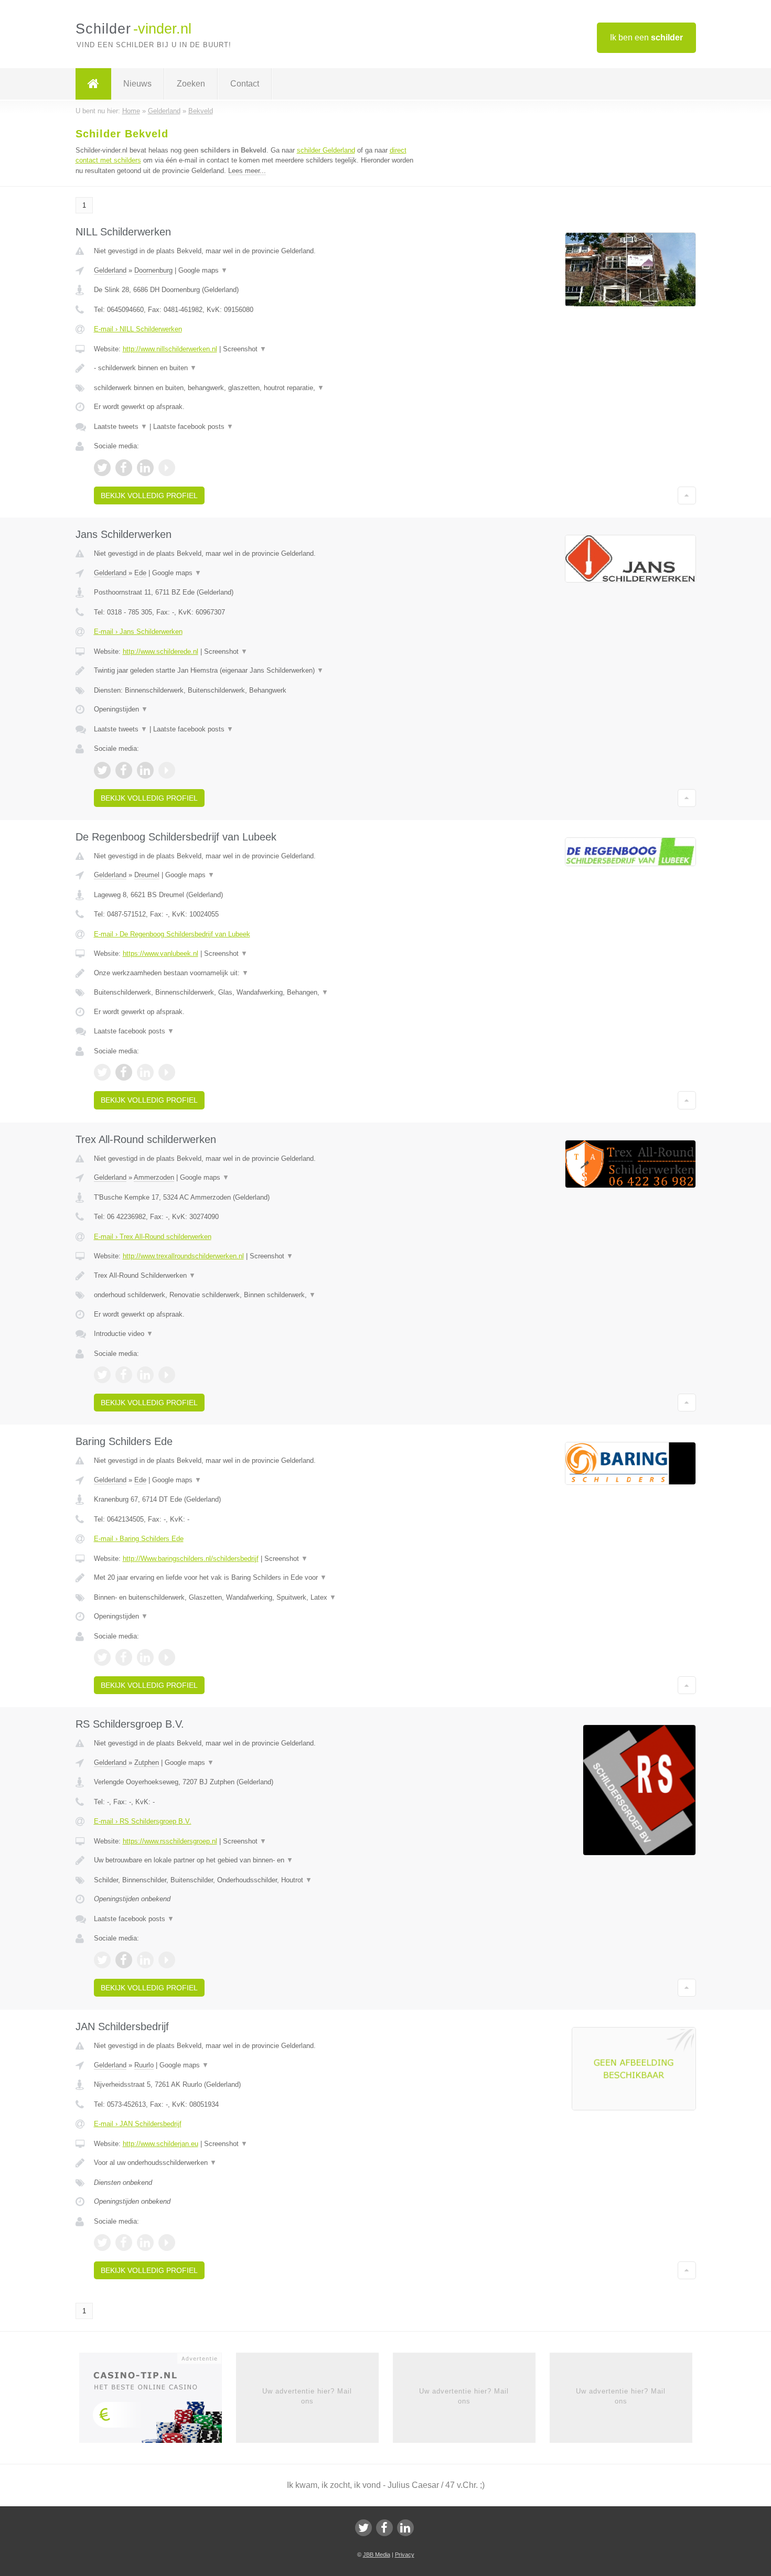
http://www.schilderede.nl (160, 651)
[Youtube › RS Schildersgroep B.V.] (167, 1960)
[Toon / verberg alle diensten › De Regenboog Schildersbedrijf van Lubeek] (255, 993)
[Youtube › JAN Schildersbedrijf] (167, 2243)
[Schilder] (93, 84)
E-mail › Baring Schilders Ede (139, 1539)
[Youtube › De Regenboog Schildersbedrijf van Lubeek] (167, 1072)
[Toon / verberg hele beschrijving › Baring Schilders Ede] (255, 1578)
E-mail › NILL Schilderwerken (138, 329)
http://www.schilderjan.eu (160, 2144)
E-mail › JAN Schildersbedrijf (138, 2124)
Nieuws (137, 84)
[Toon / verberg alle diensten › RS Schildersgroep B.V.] (255, 1880)
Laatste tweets (121, 427)
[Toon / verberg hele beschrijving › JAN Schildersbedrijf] (255, 2163)
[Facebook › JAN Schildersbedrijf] (124, 2243)
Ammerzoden (154, 1177)
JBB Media (377, 2555)
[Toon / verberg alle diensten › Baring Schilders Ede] (255, 1598)
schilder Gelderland (326, 150)
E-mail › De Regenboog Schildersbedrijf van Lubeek (172, 934)
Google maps (203, 270)
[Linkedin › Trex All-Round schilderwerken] (145, 1375)
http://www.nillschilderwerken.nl (170, 349)
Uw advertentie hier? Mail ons (307, 2396)
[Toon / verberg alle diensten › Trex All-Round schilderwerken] (255, 1295)
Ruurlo (144, 2065)
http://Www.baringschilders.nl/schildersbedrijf (191, 1559)
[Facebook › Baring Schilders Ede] (124, 1657)
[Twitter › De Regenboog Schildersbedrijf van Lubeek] (102, 1072)
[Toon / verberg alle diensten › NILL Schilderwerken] (255, 388)
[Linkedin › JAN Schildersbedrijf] (145, 2243)
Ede (140, 573)
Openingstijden (121, 709)
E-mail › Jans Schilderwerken (138, 632)
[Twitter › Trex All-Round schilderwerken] (102, 1375)
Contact (245, 84)
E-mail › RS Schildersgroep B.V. (143, 1821)
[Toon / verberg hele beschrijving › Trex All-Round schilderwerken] (255, 1276)
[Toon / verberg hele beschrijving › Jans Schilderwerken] (255, 671)
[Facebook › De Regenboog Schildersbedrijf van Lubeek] (124, 1072)
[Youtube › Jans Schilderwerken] (167, 770)
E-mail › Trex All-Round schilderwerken (153, 1237)
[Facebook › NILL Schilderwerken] (124, 468)
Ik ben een (646, 37)
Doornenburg (153, 270)
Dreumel (147, 875)
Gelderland (110, 270)
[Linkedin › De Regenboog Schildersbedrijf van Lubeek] (145, 1072)
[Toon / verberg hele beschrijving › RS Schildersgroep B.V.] (255, 1860)
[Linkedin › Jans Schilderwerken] (145, 770)
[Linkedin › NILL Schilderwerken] (145, 468)
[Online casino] (158, 2401)
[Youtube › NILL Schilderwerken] (167, 468)
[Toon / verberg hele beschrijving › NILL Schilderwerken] (255, 368)
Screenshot (245, 349)
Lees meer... (247, 171)
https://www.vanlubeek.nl (160, 953)
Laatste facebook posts (193, 427)
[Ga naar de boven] (687, 495)
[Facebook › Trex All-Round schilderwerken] (124, 1375)
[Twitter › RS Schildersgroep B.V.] (102, 1960)
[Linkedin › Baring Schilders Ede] (145, 1657)
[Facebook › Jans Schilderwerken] (124, 770)
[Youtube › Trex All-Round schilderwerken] (167, 1375)
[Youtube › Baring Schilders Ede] (167, 1657)
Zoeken (191, 84)
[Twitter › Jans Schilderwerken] (102, 770)
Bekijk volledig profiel (149, 495)
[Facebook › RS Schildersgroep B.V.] (124, 1960)
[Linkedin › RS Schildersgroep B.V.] (145, 1960)
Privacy (405, 2555)
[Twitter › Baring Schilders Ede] (102, 1657)
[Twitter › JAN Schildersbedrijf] (102, 2243)
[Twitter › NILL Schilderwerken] (102, 468)
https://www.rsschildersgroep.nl (170, 1841)
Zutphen (147, 1763)
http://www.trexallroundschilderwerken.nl (183, 1256)
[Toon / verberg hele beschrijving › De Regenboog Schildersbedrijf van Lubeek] (255, 973)
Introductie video (124, 1334)
